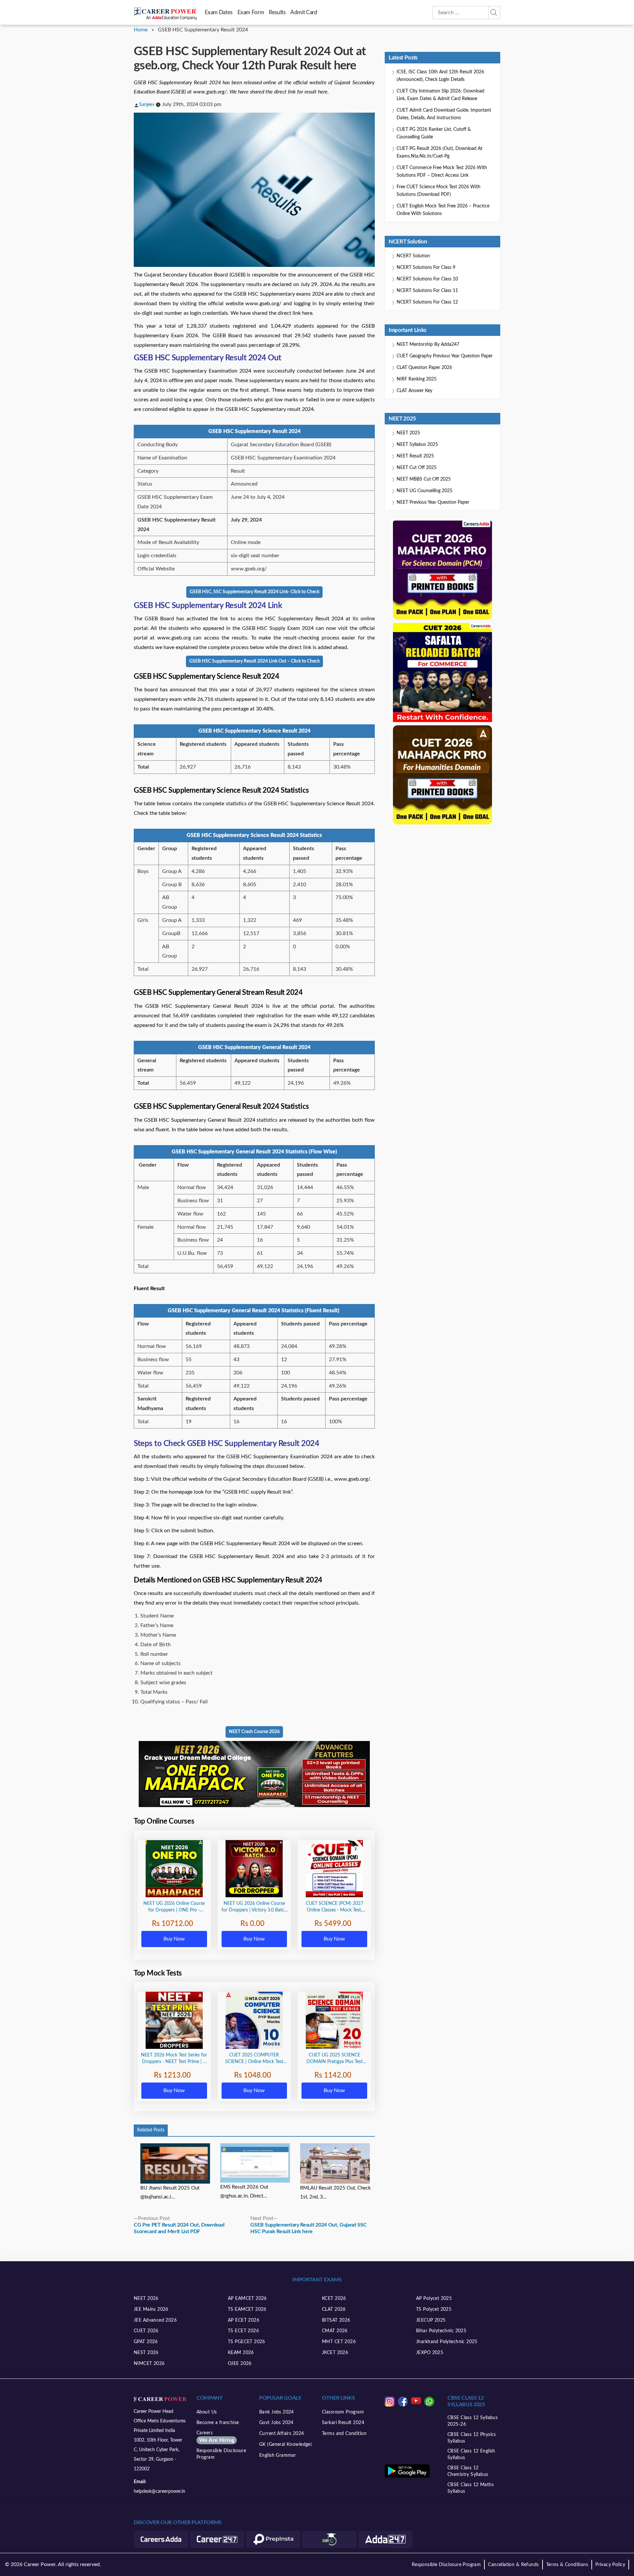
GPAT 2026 (146, 2342)
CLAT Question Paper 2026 (424, 368)
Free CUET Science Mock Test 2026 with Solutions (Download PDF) (439, 191)
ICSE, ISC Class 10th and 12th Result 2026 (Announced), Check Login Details (440, 76)
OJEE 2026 (240, 2364)
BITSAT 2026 (336, 2320)
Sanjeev (147, 105)
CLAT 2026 (334, 2309)
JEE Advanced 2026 (155, 2320)
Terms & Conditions (567, 2565)
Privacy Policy (610, 2565)
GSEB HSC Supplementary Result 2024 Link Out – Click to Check (254, 661)
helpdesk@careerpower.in (159, 2491)
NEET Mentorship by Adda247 (428, 345)
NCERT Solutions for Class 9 (426, 268)
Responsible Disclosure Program (221, 2454)
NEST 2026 (146, 2353)
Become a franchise (218, 2423)
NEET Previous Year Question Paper (433, 502)
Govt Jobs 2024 (276, 2423)
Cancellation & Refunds (513, 2565)
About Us (207, 2412)
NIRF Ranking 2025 (417, 379)
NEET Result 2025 (415, 456)
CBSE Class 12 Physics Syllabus (472, 2438)
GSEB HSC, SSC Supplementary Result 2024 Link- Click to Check (254, 592)
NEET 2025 (408, 433)
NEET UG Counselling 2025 (424, 491)
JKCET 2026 (335, 2353)
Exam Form (251, 12)
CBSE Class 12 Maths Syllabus (471, 2488)
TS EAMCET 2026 (247, 2309)
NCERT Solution (413, 256)
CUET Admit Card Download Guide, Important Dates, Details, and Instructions (444, 114)
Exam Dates (219, 12)
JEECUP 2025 (431, 2320)
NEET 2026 (146, 2299)
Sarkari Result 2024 (343, 2423)
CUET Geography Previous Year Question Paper (445, 356)
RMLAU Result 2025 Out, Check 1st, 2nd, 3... (335, 2193)
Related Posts (151, 2130)
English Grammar (278, 2455)
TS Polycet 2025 (434, 2309)
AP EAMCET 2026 (247, 2299)
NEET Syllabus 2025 (417, 445)
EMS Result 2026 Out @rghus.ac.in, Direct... (244, 2192)
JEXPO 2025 (430, 2353)
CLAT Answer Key (414, 391)
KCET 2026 (334, 2299)
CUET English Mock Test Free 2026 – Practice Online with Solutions (443, 210)
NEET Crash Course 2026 (254, 1732)
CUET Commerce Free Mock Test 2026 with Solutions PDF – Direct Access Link (442, 172)
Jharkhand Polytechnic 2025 (447, 2342)
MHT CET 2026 (339, 2342)
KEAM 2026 (241, 2353)
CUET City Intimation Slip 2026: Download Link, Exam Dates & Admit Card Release (440, 95)
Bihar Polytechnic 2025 (441, 2331)
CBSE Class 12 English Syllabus (471, 2454)
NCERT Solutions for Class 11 (427, 291)
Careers (215, 2437)
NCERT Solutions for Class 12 (427, 302)
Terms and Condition (344, 2434)
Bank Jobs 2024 (277, 2412)
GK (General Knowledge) (285, 2445)
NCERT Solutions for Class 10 (427, 279)
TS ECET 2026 (243, 2331)
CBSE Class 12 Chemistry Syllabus (468, 2471)
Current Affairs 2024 (282, 2434)
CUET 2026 (146, 2331)
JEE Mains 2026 (151, 2309)
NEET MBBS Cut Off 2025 (424, 479)
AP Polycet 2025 (434, 2299)
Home (141, 30)
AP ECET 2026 (244, 2320)
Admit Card (304, 12)
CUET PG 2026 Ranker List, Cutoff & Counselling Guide (434, 133)
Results (277, 12)
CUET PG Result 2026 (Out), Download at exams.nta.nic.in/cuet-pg (440, 152)
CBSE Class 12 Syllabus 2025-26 (473, 2421)
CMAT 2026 (335, 2331)
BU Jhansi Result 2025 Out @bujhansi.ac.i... (170, 2193)
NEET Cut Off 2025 (417, 468)
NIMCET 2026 (149, 2364)
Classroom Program (343, 2412)
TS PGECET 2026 (247, 2342)
